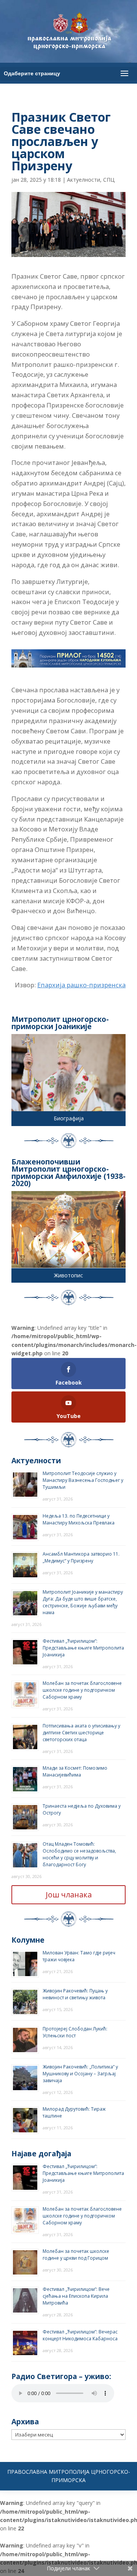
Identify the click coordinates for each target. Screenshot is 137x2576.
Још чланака (69, 1895)
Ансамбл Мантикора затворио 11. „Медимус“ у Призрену (81, 1557)
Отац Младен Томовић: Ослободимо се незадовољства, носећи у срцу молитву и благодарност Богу (79, 1854)
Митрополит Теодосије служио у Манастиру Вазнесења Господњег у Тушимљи (83, 1480)
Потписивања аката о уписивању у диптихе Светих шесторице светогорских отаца (81, 1733)
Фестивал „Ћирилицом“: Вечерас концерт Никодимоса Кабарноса (80, 2335)
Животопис (68, 1275)
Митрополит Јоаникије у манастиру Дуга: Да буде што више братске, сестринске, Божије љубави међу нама (83, 1602)
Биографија (69, 1118)
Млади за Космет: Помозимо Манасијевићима (75, 1771)
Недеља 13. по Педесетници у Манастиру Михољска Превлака (79, 1519)
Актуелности (84, 180)
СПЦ (109, 180)
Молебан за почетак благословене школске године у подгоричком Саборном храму (82, 1690)
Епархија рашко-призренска (81, 985)
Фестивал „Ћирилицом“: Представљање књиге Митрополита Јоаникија (83, 1648)
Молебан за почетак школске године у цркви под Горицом (76, 2255)
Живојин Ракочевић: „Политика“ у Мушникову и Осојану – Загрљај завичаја (80, 2074)
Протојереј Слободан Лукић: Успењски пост (75, 2032)
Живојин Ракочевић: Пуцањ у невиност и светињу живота (75, 1994)
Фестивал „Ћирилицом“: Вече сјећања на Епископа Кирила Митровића (76, 2296)
